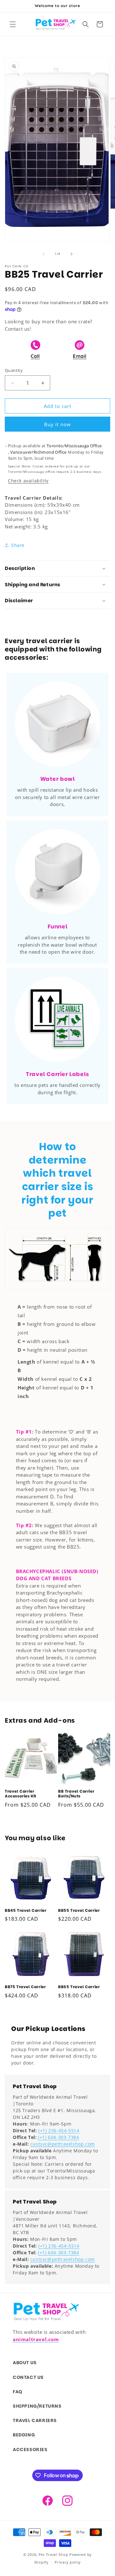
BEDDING (24, 2435)
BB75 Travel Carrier (25, 1987)
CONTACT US (28, 2377)
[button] (13, 24)
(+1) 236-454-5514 (59, 2130)
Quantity (14, 370)
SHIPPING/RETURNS (37, 2406)
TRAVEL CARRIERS (35, 2420)
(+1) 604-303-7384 (58, 2137)
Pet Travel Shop (54, 2554)
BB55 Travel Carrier (79, 1911)
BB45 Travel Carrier (26, 1911)
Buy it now (57, 424)
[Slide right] (72, 254)
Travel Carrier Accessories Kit (21, 1794)
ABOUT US (25, 2363)
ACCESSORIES (30, 2449)
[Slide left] (43, 254)
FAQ (18, 2392)
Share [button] (18, 545)
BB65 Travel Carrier (79, 1987)
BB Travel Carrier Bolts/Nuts (76, 1794)
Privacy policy (68, 2562)
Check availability (28, 481)
